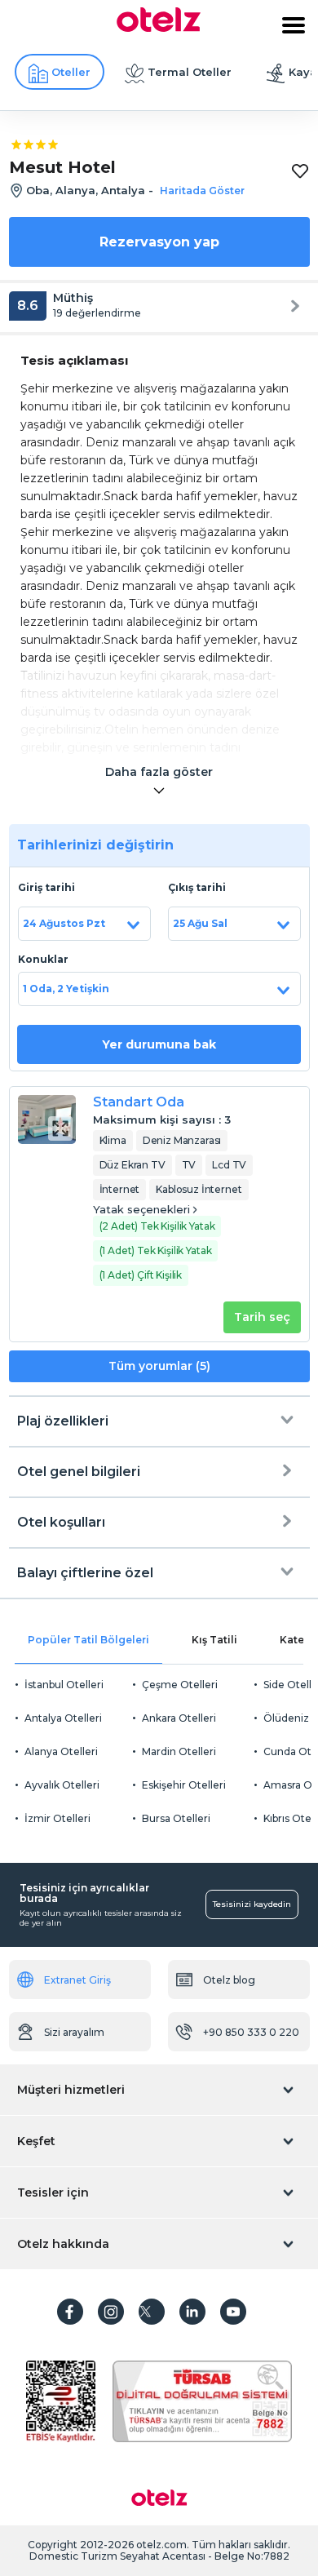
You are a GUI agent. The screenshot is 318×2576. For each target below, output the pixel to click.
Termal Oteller (190, 72)
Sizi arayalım (74, 2032)
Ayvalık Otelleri (62, 1785)
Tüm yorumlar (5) (159, 1366)
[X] (152, 2312)
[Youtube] (233, 2312)
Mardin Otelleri (179, 1751)
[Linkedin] (192, 2312)
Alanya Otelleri (61, 1751)
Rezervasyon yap (159, 242)
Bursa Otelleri (176, 1818)
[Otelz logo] (159, 28)
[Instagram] (111, 2312)
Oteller (71, 72)
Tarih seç (262, 1317)
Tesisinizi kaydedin (252, 1904)
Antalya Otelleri (63, 1718)
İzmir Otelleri (57, 1818)
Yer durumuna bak (159, 1044)
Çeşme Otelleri (180, 1685)
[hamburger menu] (294, 25)
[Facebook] (70, 2312)
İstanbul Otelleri (64, 1685)
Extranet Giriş (77, 1980)
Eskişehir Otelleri (184, 1785)
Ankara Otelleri (179, 1718)
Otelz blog (229, 1980)
